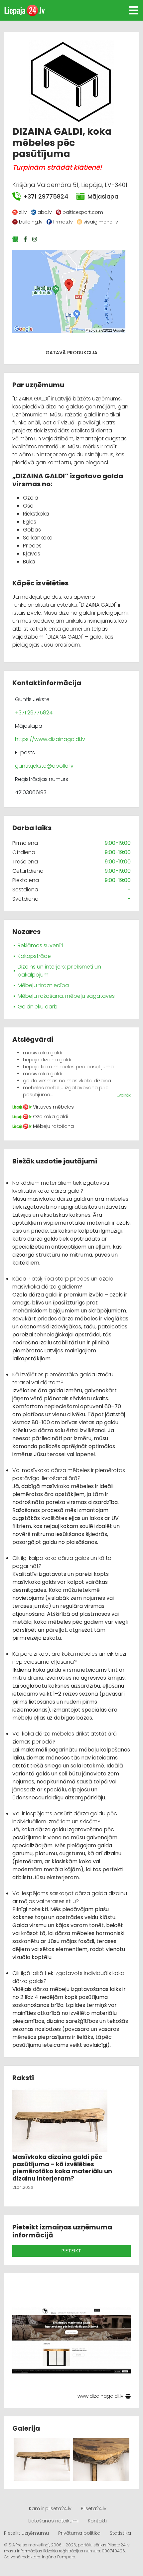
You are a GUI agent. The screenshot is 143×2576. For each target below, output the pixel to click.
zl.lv (23, 212)
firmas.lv (63, 222)
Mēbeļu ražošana (53, 1126)
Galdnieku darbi (38, 1007)
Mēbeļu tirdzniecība (43, 985)
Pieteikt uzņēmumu (26, 2533)
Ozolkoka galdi (51, 1117)
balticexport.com (83, 212)
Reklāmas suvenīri (40, 945)
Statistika (120, 2533)
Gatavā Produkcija (71, 353)
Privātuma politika (79, 2533)
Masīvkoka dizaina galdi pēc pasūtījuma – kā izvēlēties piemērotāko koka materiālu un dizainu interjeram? (62, 2168)
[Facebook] (26, 239)
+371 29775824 (46, 196)
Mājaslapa (103, 196)
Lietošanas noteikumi (53, 2521)
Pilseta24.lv (94, 2508)
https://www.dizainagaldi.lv (50, 739)
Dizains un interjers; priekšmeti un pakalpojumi (59, 971)
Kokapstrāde (34, 956)
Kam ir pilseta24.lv (50, 2508)
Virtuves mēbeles (53, 1107)
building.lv (31, 222)
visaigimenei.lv (101, 222)
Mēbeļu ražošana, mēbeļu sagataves (66, 996)
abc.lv (45, 212)
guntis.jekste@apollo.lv (44, 766)
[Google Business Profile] (16, 239)
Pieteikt (71, 2251)
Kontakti (97, 2521)
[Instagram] (35, 239)
